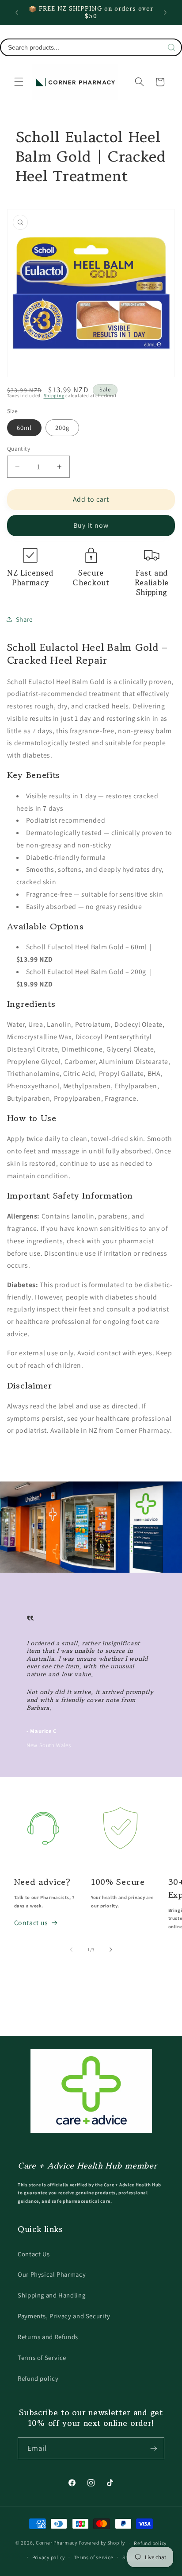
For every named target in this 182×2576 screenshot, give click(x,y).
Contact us (31, 1923)
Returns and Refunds (48, 2337)
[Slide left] (71, 1949)
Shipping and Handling (51, 2295)
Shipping (54, 395)
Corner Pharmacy (57, 2543)
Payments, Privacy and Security (64, 2316)
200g (62, 427)
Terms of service (94, 2557)
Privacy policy (49, 2557)
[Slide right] (111, 1949)
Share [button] (24, 619)
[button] (19, 82)
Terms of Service (42, 2357)
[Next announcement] (165, 12)
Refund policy (38, 2378)
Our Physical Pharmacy (52, 2274)
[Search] (171, 47)
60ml (24, 427)
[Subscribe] (154, 2448)
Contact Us (34, 2254)
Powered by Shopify (102, 2543)
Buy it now (91, 525)
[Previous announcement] (17, 12)
